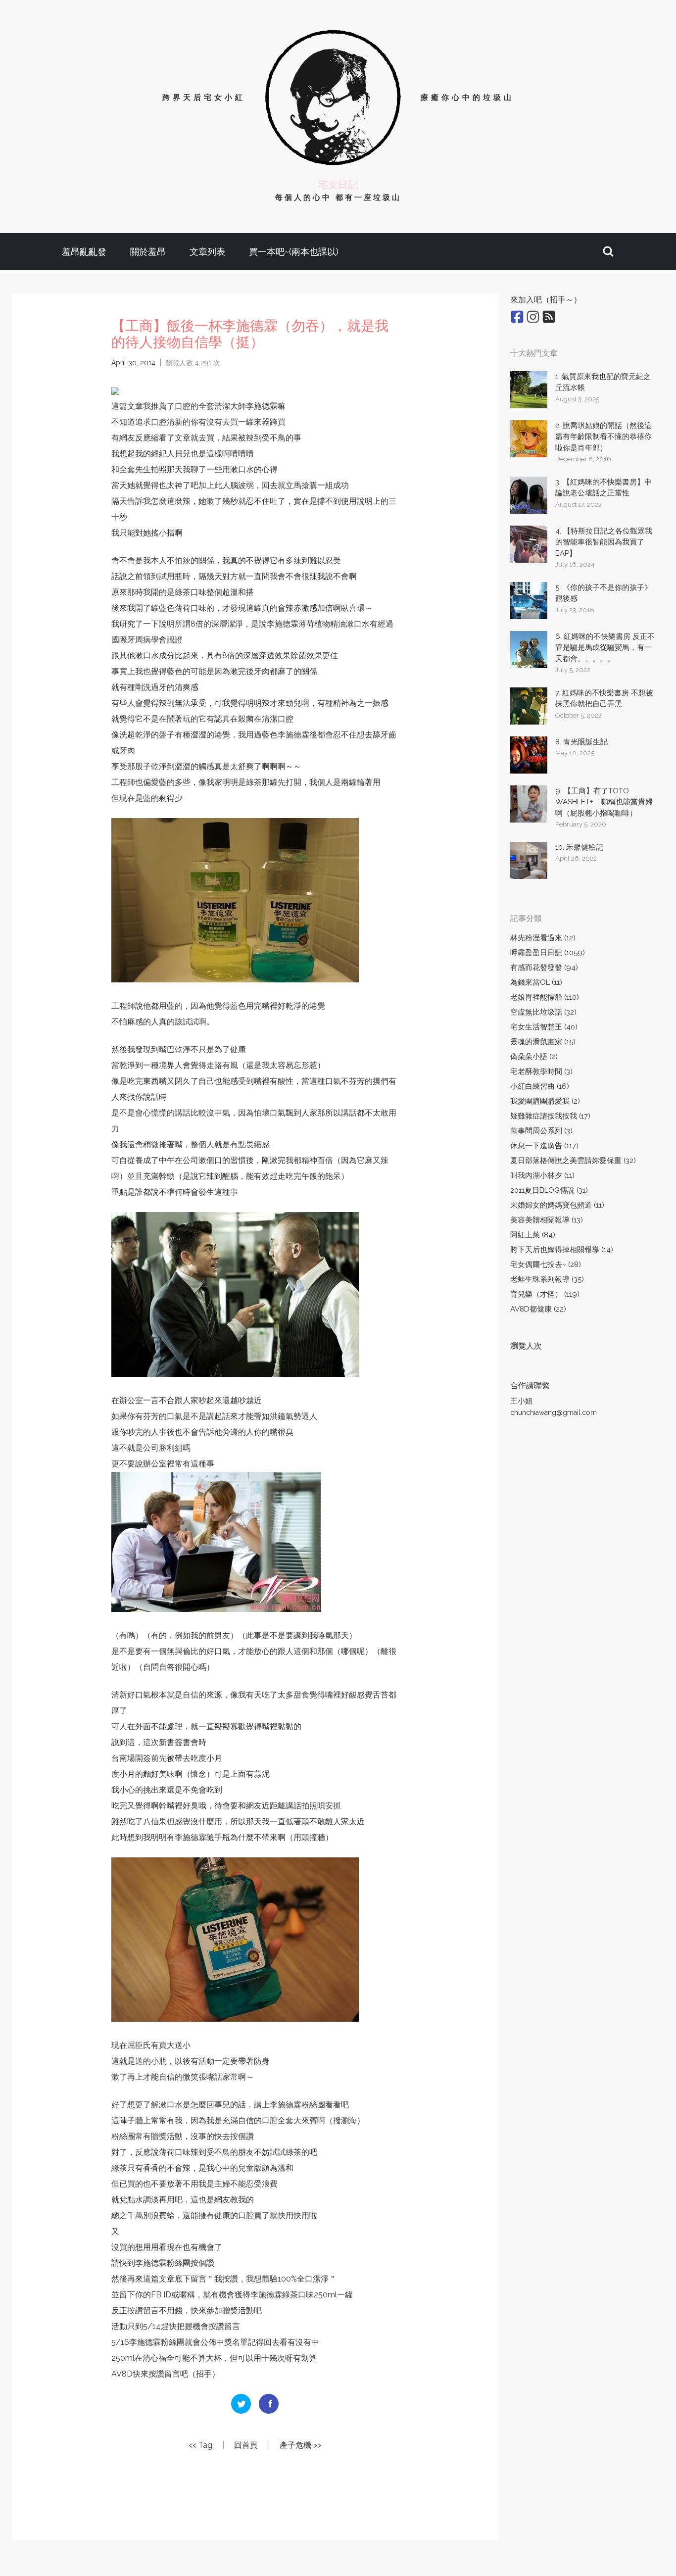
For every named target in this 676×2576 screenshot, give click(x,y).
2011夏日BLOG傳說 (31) (549, 1190)
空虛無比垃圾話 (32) (543, 1012)
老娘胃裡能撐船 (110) (545, 997)
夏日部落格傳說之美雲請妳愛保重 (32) (573, 1161)
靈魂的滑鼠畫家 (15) (543, 1042)
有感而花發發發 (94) (544, 968)
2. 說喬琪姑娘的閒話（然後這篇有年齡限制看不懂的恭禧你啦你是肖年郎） (604, 437)
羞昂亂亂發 (84, 252)
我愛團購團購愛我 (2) (545, 1101)
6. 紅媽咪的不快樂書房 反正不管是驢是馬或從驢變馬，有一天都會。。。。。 (605, 648)
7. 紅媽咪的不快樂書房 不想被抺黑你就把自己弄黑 (604, 699)
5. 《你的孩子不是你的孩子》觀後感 (604, 593)
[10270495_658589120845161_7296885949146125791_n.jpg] (115, 390)
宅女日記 (338, 185)
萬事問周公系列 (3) (541, 1131)
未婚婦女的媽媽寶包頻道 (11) (557, 1205)
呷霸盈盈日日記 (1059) (548, 953)
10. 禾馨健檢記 (579, 847)
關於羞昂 (148, 252)
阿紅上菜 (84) (533, 1235)
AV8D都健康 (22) (538, 1309)
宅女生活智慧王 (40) (544, 1027)
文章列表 (207, 252)
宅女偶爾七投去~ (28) (546, 1264)
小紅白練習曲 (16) (540, 1086)
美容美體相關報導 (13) (547, 1220)
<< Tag (200, 2445)
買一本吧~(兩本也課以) (294, 252)
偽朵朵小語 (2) (534, 1057)
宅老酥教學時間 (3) (541, 1071)
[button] (608, 252)
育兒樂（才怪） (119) (545, 1294)
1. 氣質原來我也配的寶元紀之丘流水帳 (603, 382)
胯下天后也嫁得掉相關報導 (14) (562, 1250)
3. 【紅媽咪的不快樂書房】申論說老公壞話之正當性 (604, 488)
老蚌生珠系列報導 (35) (547, 1279)
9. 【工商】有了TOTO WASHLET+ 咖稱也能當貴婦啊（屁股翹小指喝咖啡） (604, 802)
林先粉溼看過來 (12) (543, 938)
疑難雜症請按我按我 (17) (550, 1116)
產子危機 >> (300, 2445)
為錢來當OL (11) (536, 982)
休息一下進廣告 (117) (544, 1146)
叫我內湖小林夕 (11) (542, 1175)
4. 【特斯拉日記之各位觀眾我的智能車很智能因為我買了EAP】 (604, 542)
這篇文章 (127, 406)
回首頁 (246, 2445)
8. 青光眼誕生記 (581, 742)
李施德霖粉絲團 (297, 2105)
